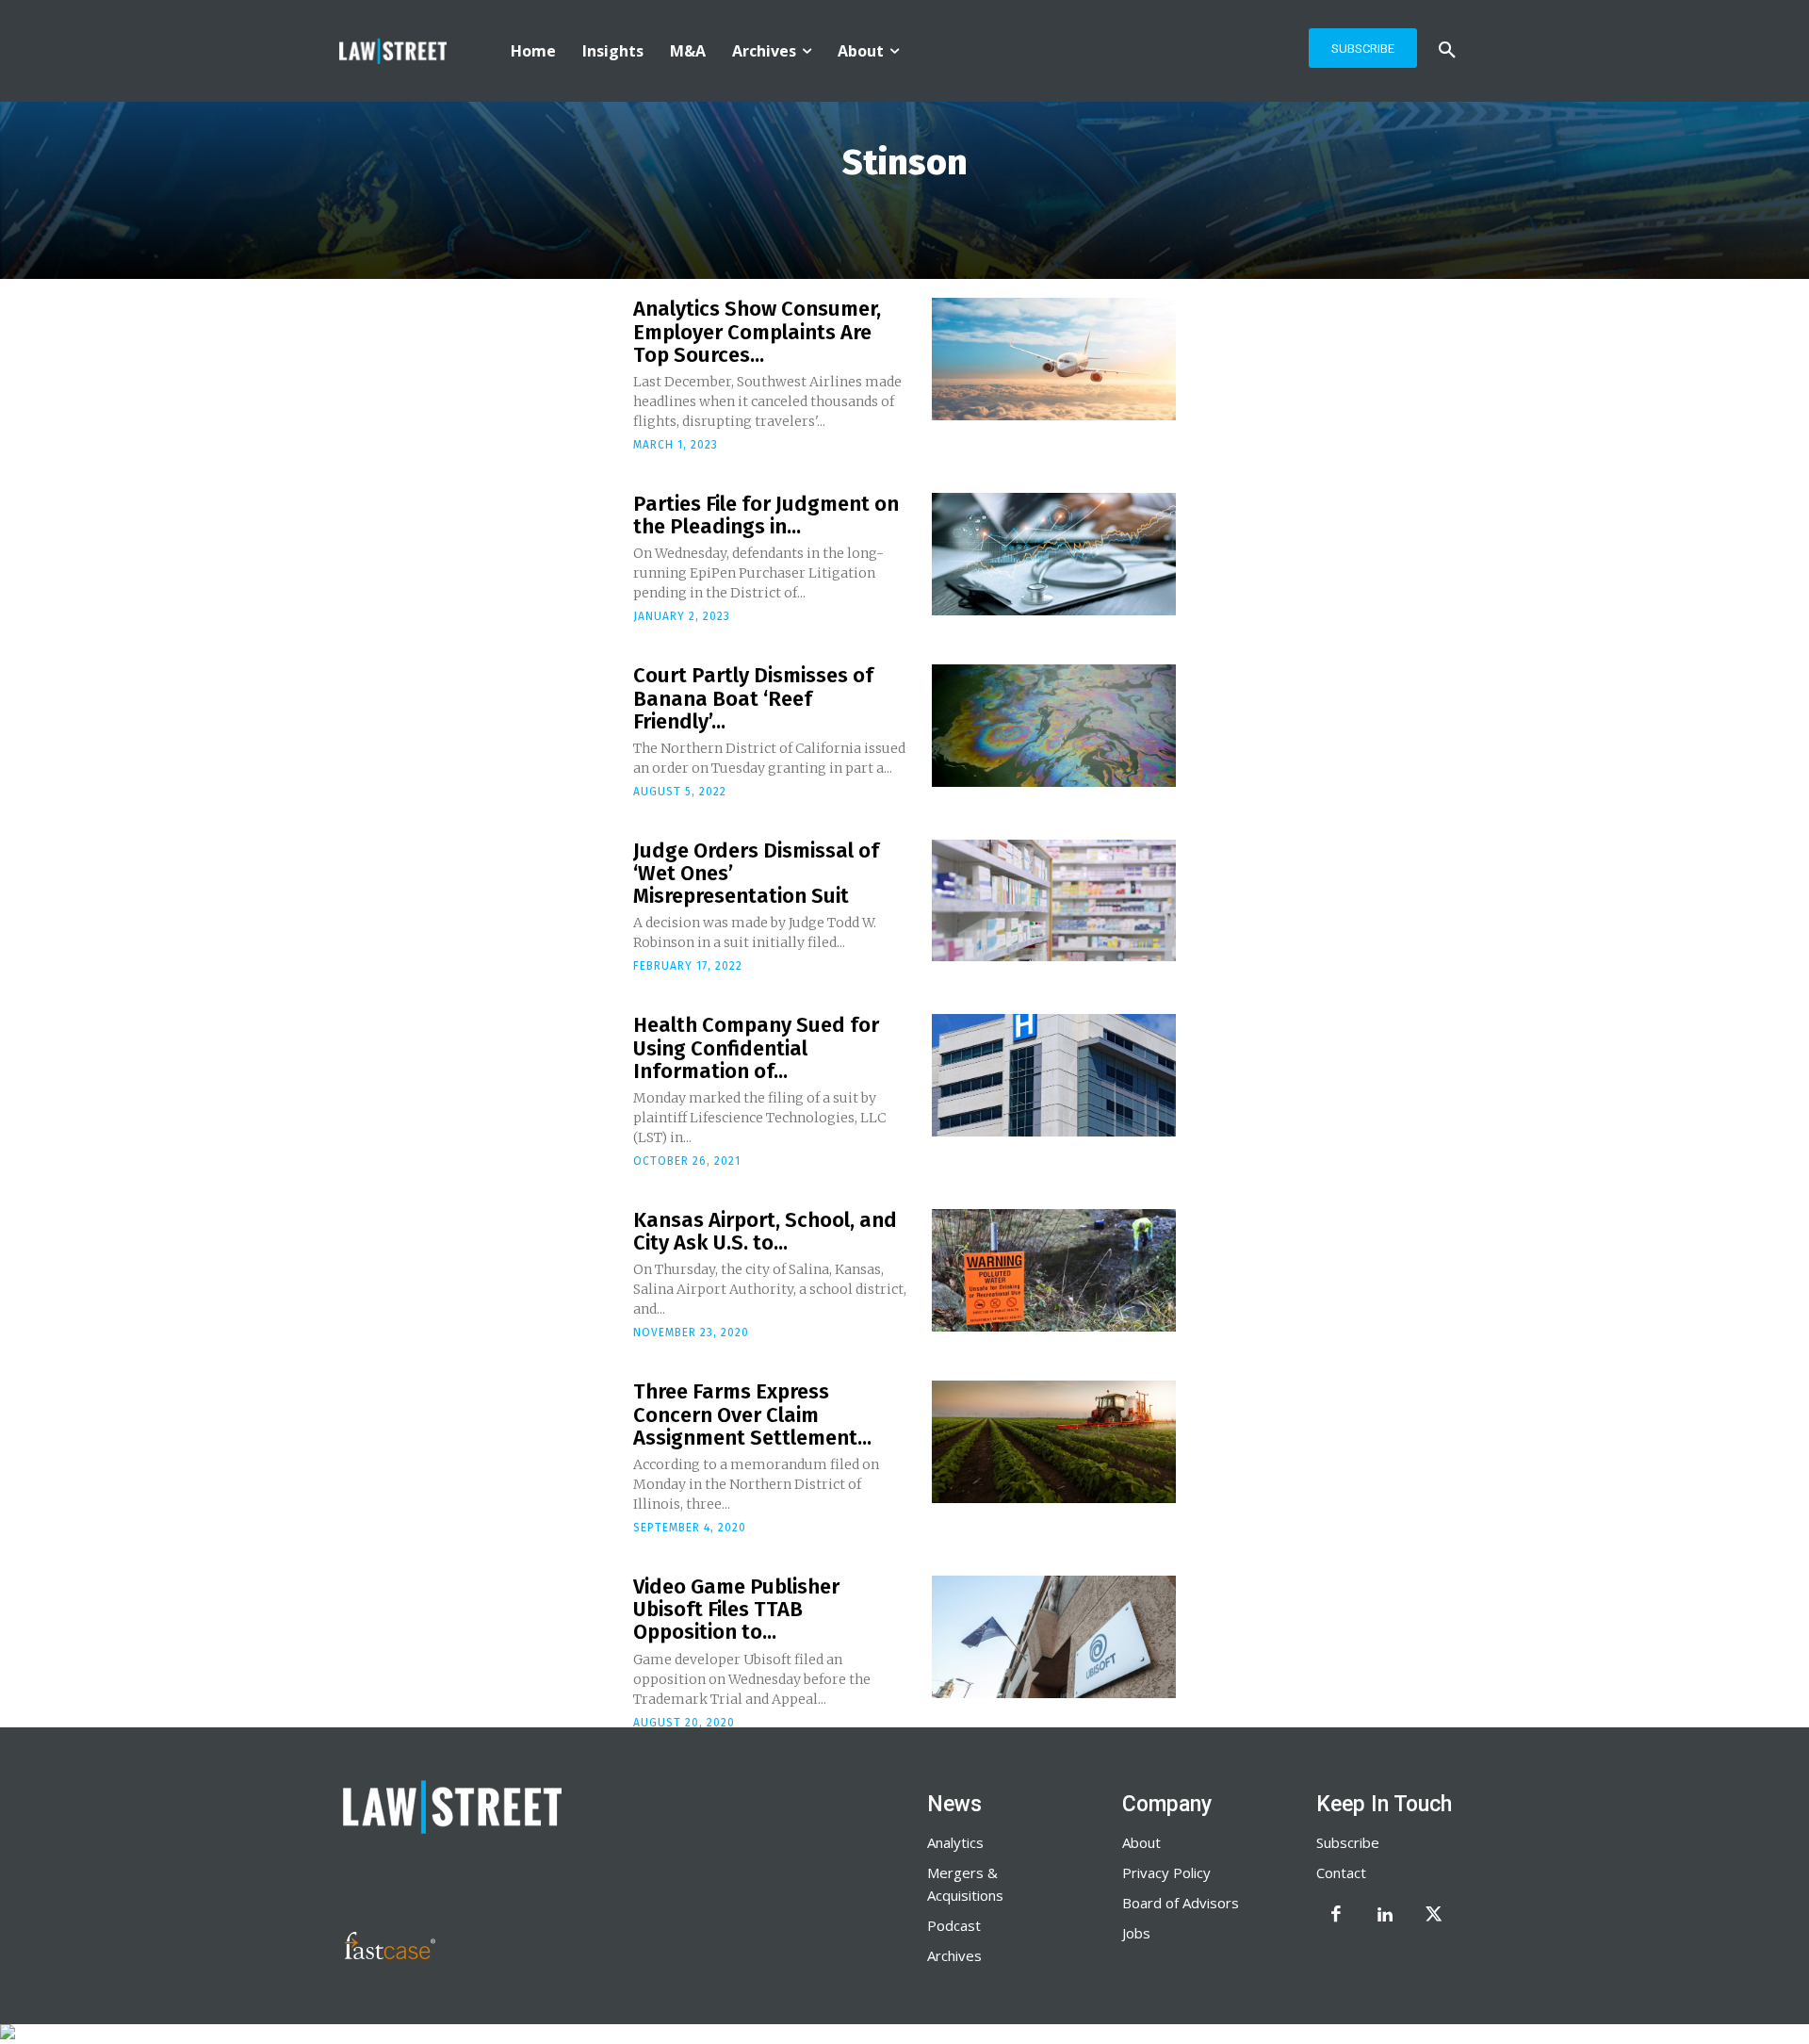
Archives (954, 1955)
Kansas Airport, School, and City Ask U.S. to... (765, 1231)
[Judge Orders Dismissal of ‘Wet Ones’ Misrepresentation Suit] (1054, 901)
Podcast (954, 1925)
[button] (1447, 51)
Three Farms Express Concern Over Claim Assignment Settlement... (752, 1414)
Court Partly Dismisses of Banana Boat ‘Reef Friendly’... (753, 698)
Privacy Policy (1166, 1872)
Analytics (955, 1842)
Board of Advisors (1181, 1903)
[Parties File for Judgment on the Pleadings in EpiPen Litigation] (1054, 554)
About (1141, 1842)
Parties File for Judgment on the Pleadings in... (766, 515)
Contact (1341, 1872)
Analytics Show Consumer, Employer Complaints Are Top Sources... (757, 331)
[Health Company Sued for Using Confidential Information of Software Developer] (1054, 1075)
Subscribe (1348, 1842)
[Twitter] (1434, 1916)
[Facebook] (1336, 1916)
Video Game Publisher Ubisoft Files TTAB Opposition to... (736, 1609)
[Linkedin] (1385, 1916)
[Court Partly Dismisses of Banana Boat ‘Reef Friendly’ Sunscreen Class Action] (1054, 726)
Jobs (1136, 1933)
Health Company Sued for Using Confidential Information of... (756, 1047)
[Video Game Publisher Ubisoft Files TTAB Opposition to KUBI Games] (1054, 1637)
